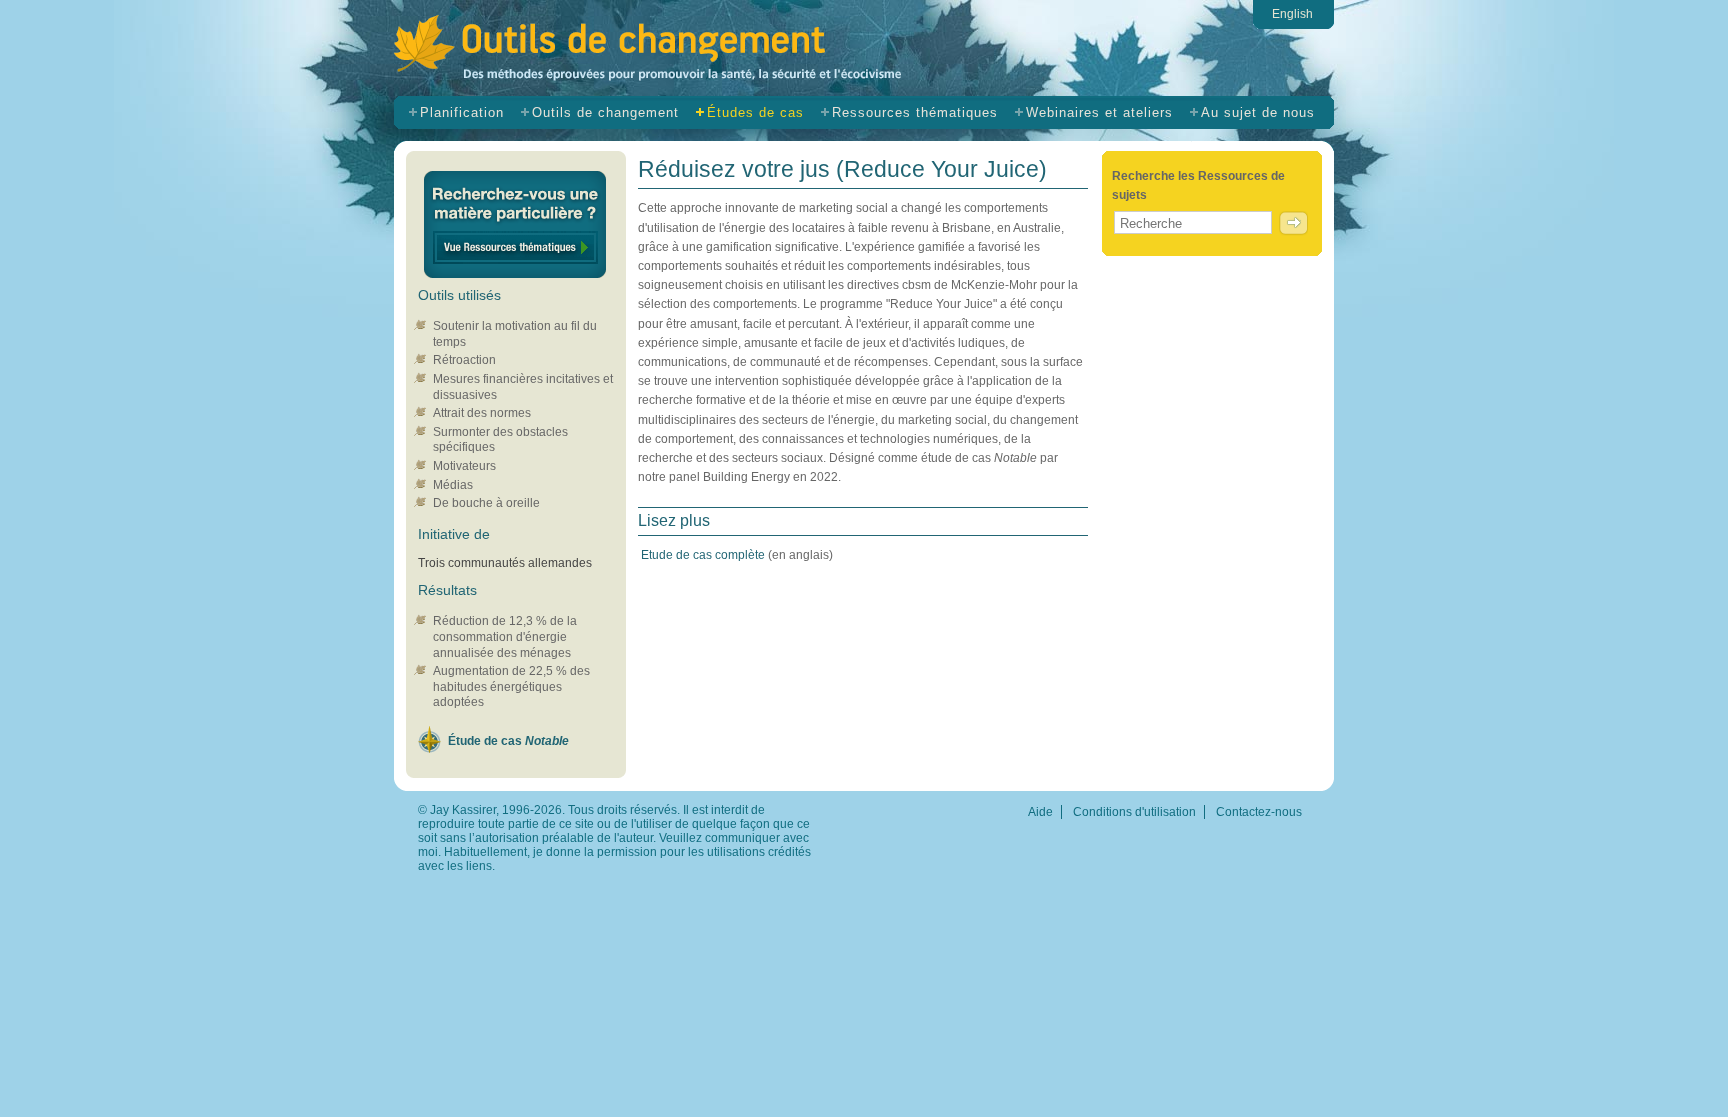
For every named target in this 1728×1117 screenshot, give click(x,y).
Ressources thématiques (915, 112)
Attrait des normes (482, 413)
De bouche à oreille (486, 503)
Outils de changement (682, 52)
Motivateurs (464, 466)
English (1292, 14)
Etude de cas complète (704, 555)
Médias (453, 485)
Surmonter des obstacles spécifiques (500, 440)
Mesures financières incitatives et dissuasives (523, 387)
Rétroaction (464, 360)
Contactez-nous (1259, 812)
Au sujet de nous (1258, 112)
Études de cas (755, 112)
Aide (1040, 812)
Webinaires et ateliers (1099, 112)
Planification (462, 112)
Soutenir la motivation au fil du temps (515, 334)
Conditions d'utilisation (1134, 812)
